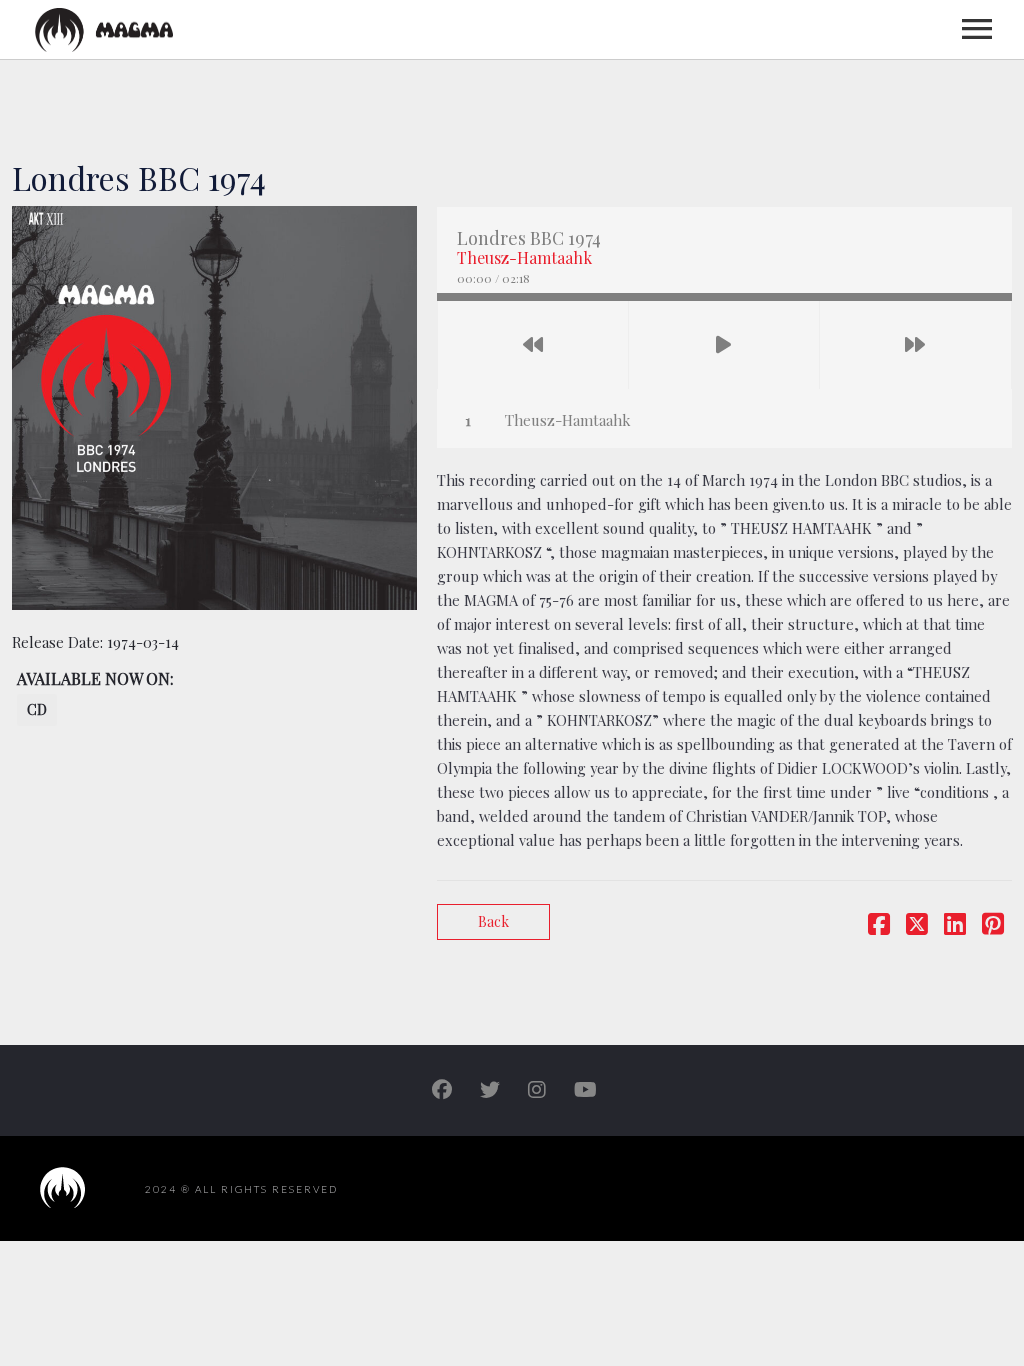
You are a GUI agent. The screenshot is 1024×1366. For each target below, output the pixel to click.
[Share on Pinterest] (993, 927)
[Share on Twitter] (917, 927)
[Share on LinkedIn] (955, 927)
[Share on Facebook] (879, 927)
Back (493, 921)
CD (37, 709)
